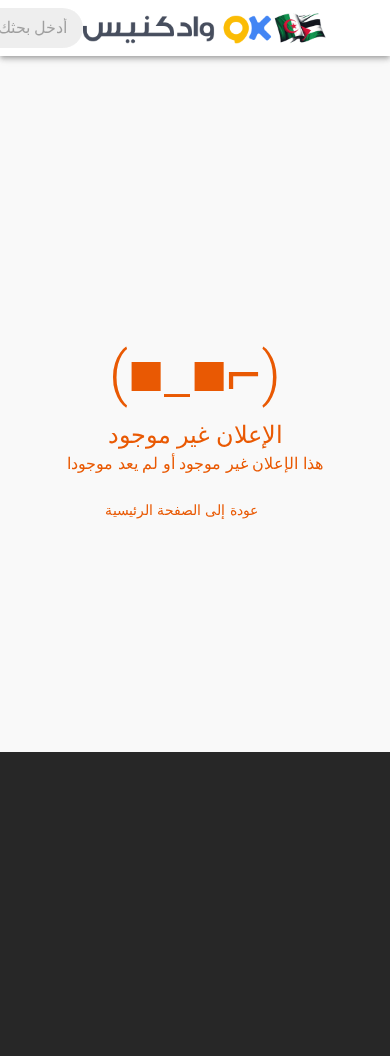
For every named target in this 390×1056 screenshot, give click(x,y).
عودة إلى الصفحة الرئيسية (181, 510)
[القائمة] (350, 28)
